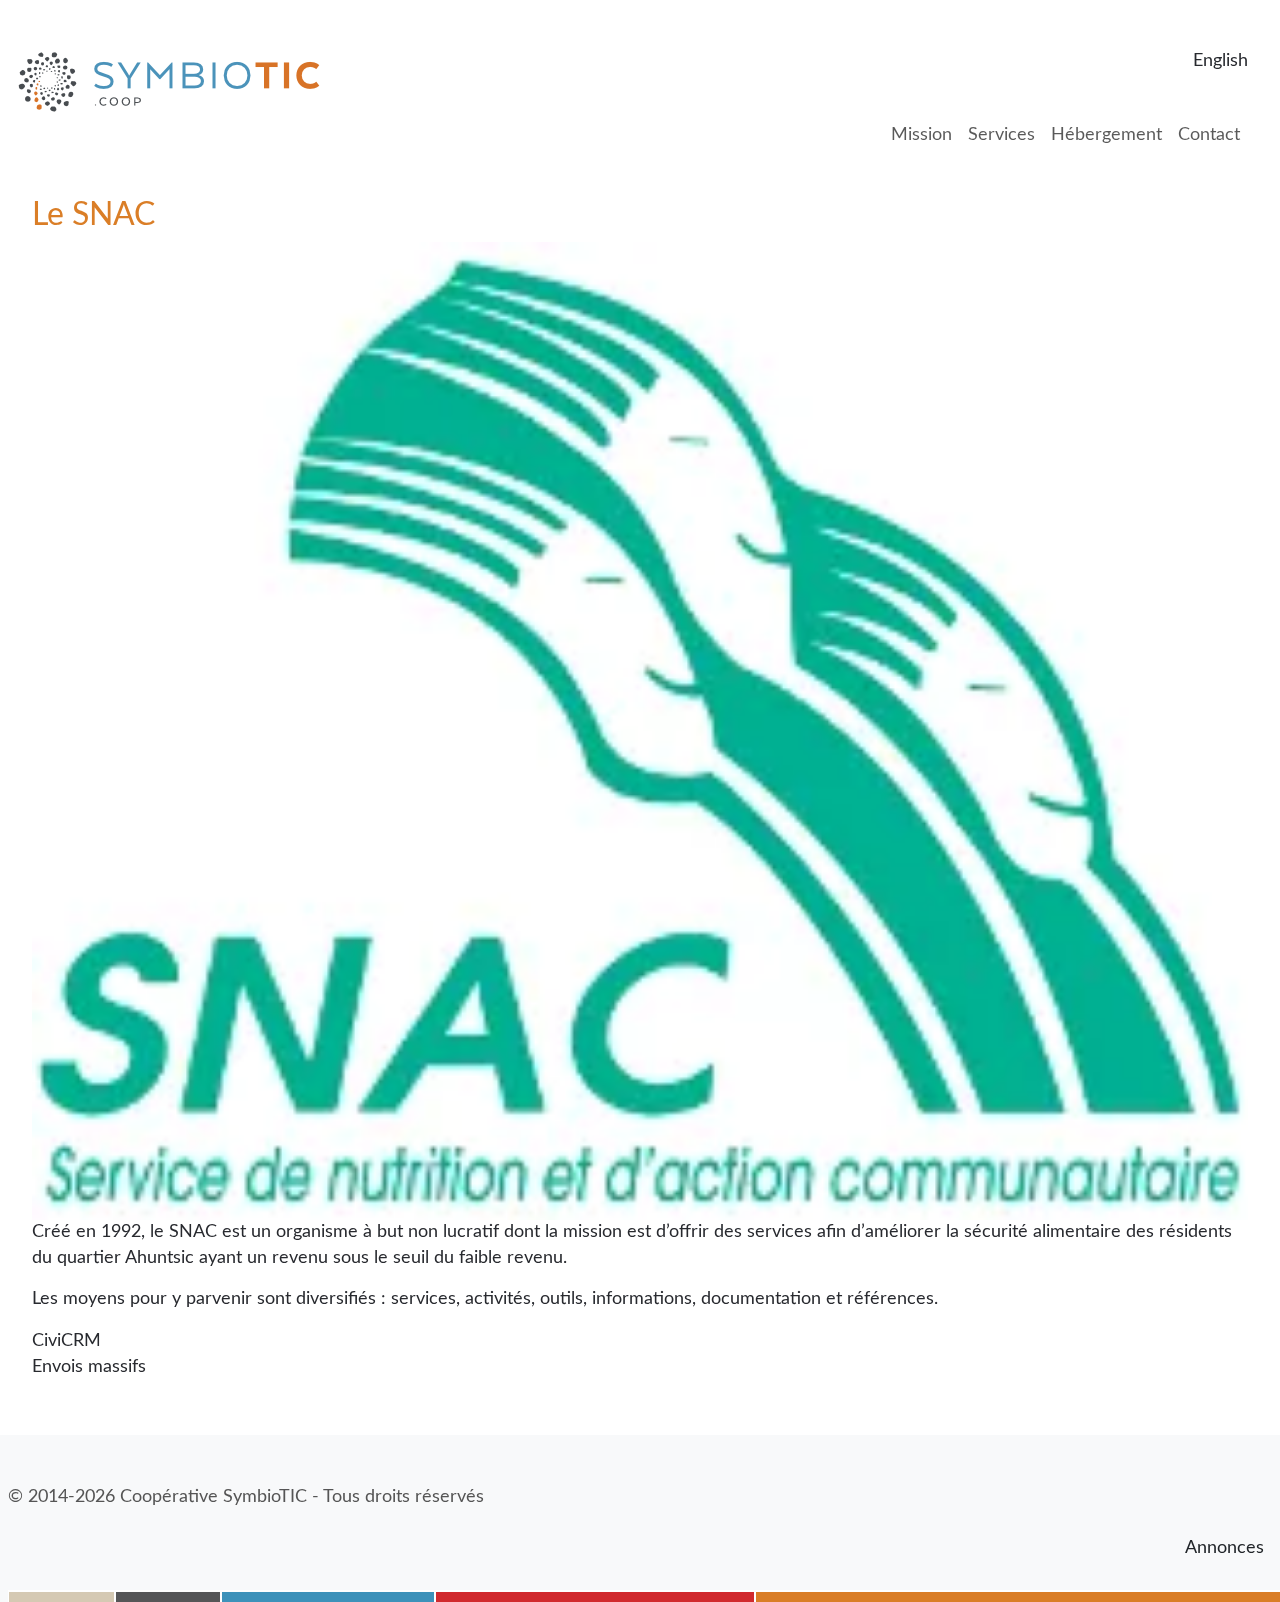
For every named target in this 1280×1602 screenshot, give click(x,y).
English (1220, 61)
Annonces (1224, 1548)
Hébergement (1106, 135)
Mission (921, 135)
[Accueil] (177, 82)
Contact (1209, 135)
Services (1001, 135)
